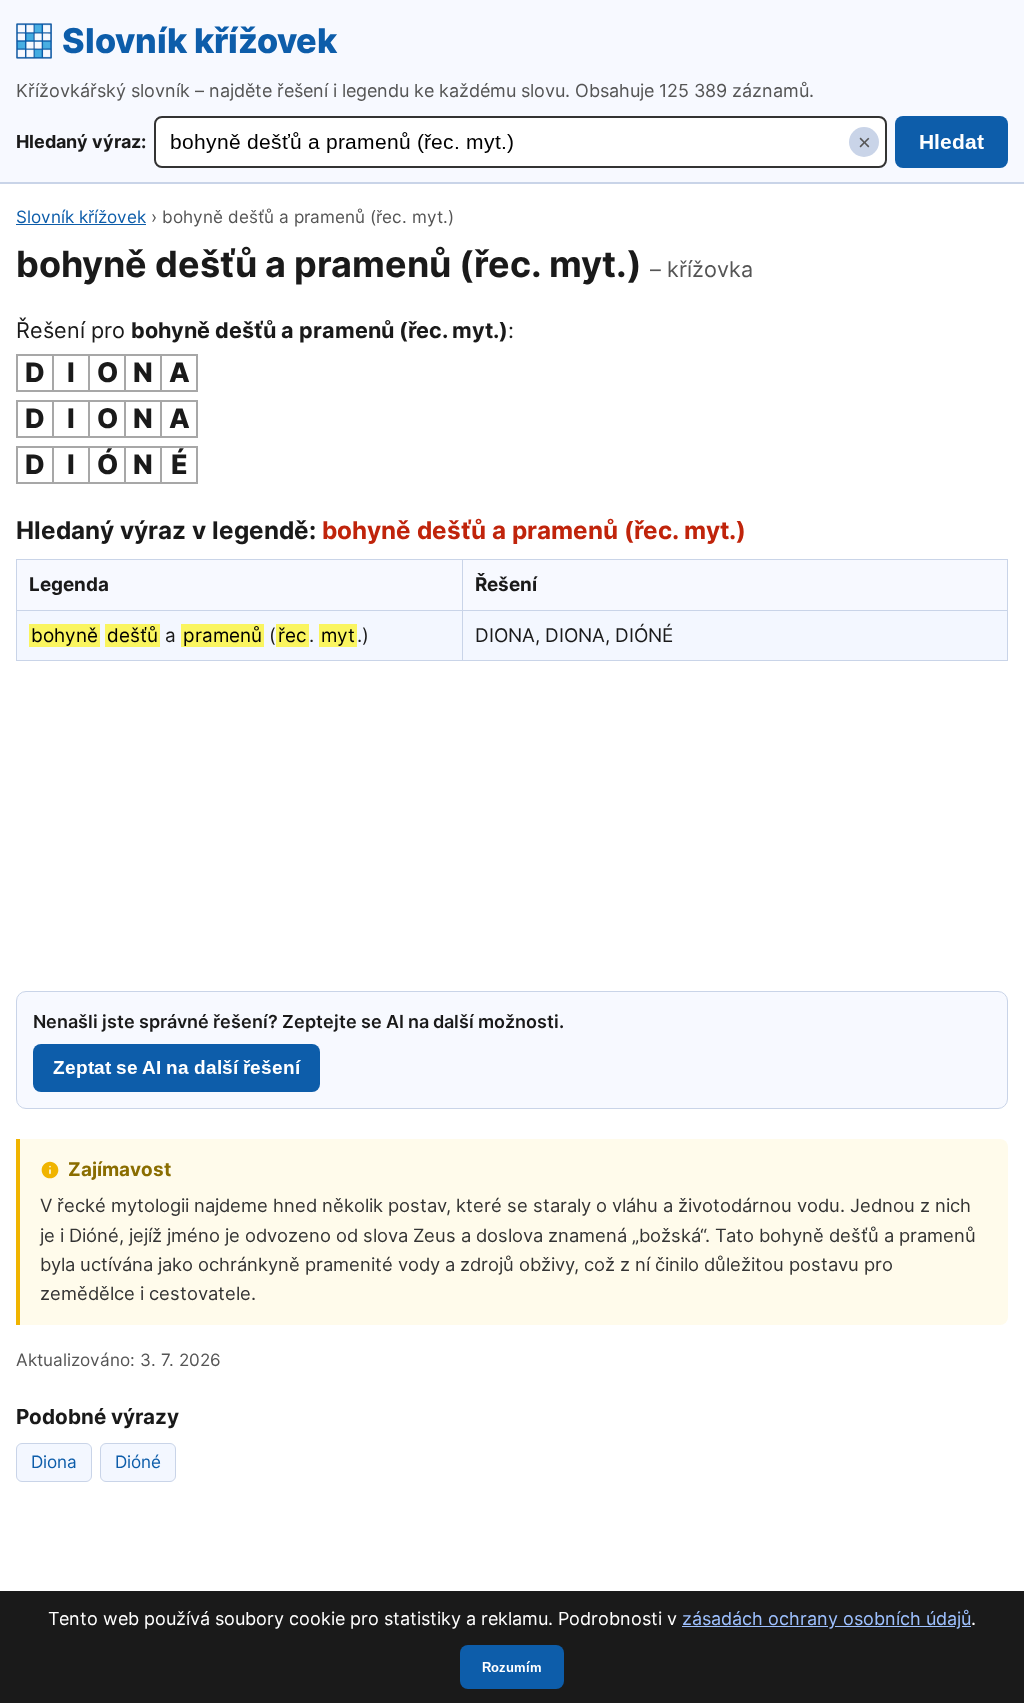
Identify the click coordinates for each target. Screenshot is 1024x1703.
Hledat (951, 141)
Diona (54, 1461)
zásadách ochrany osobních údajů (826, 1618)
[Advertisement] (512, 823)
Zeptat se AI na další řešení (176, 1067)
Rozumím (512, 1667)
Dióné (138, 1461)
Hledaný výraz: (81, 141)
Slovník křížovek (199, 40)
